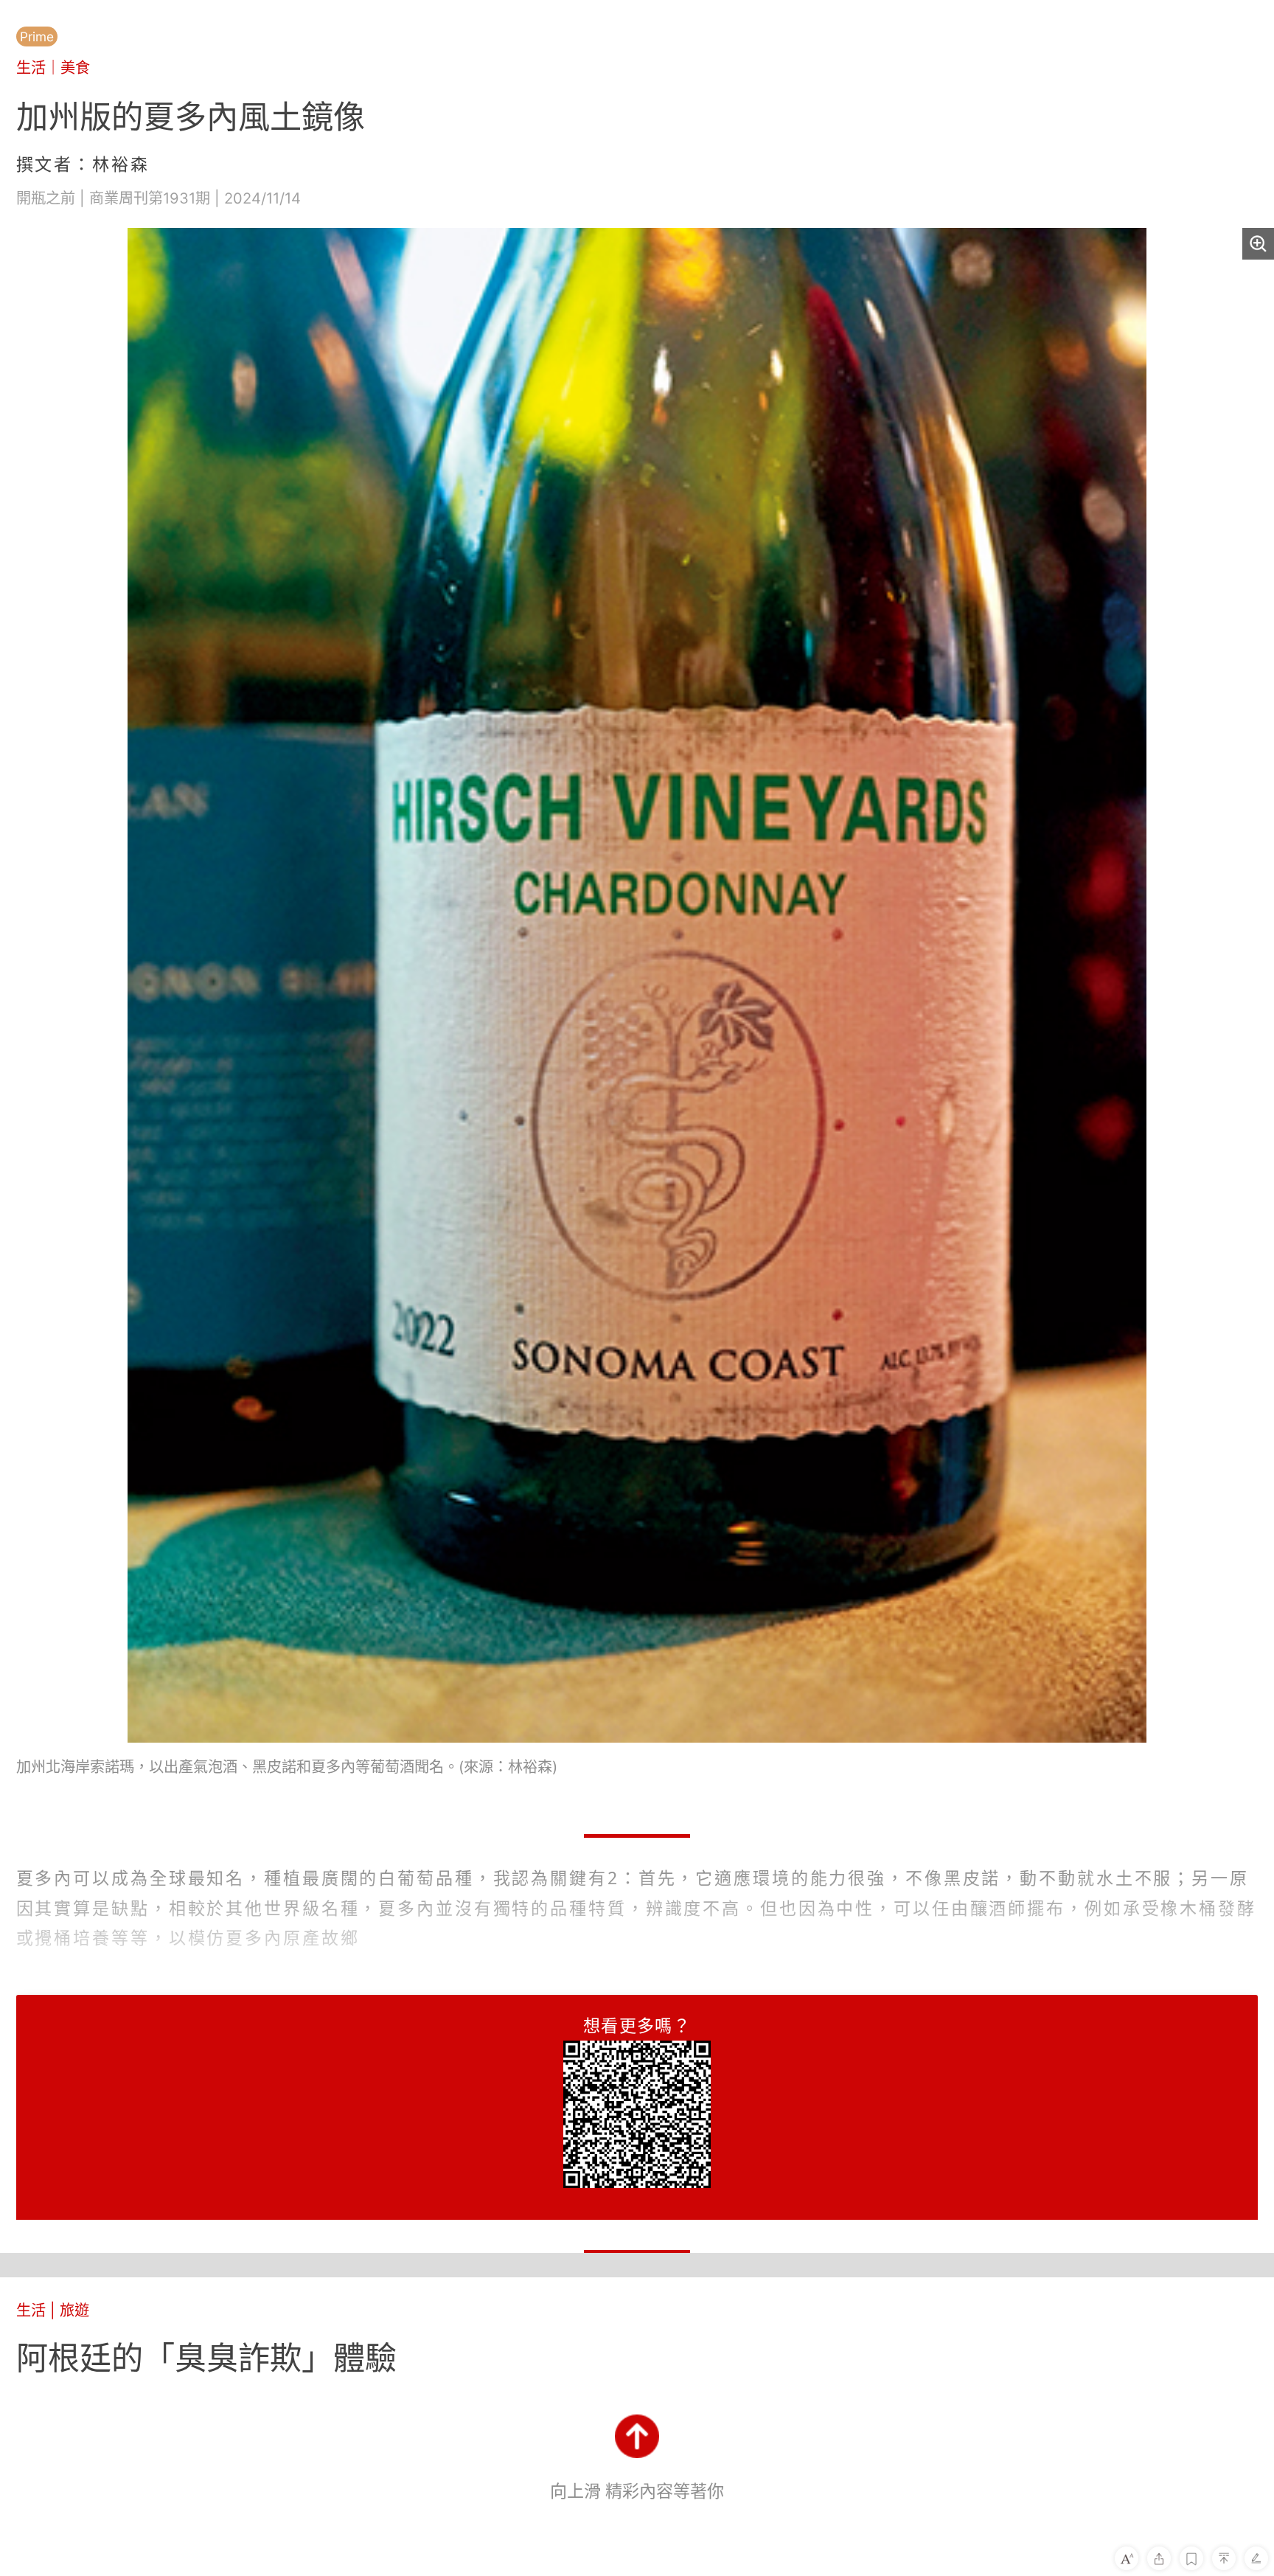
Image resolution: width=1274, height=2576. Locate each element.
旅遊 (74, 2310)
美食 (75, 67)
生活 (31, 67)
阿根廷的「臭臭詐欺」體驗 (206, 2358)
